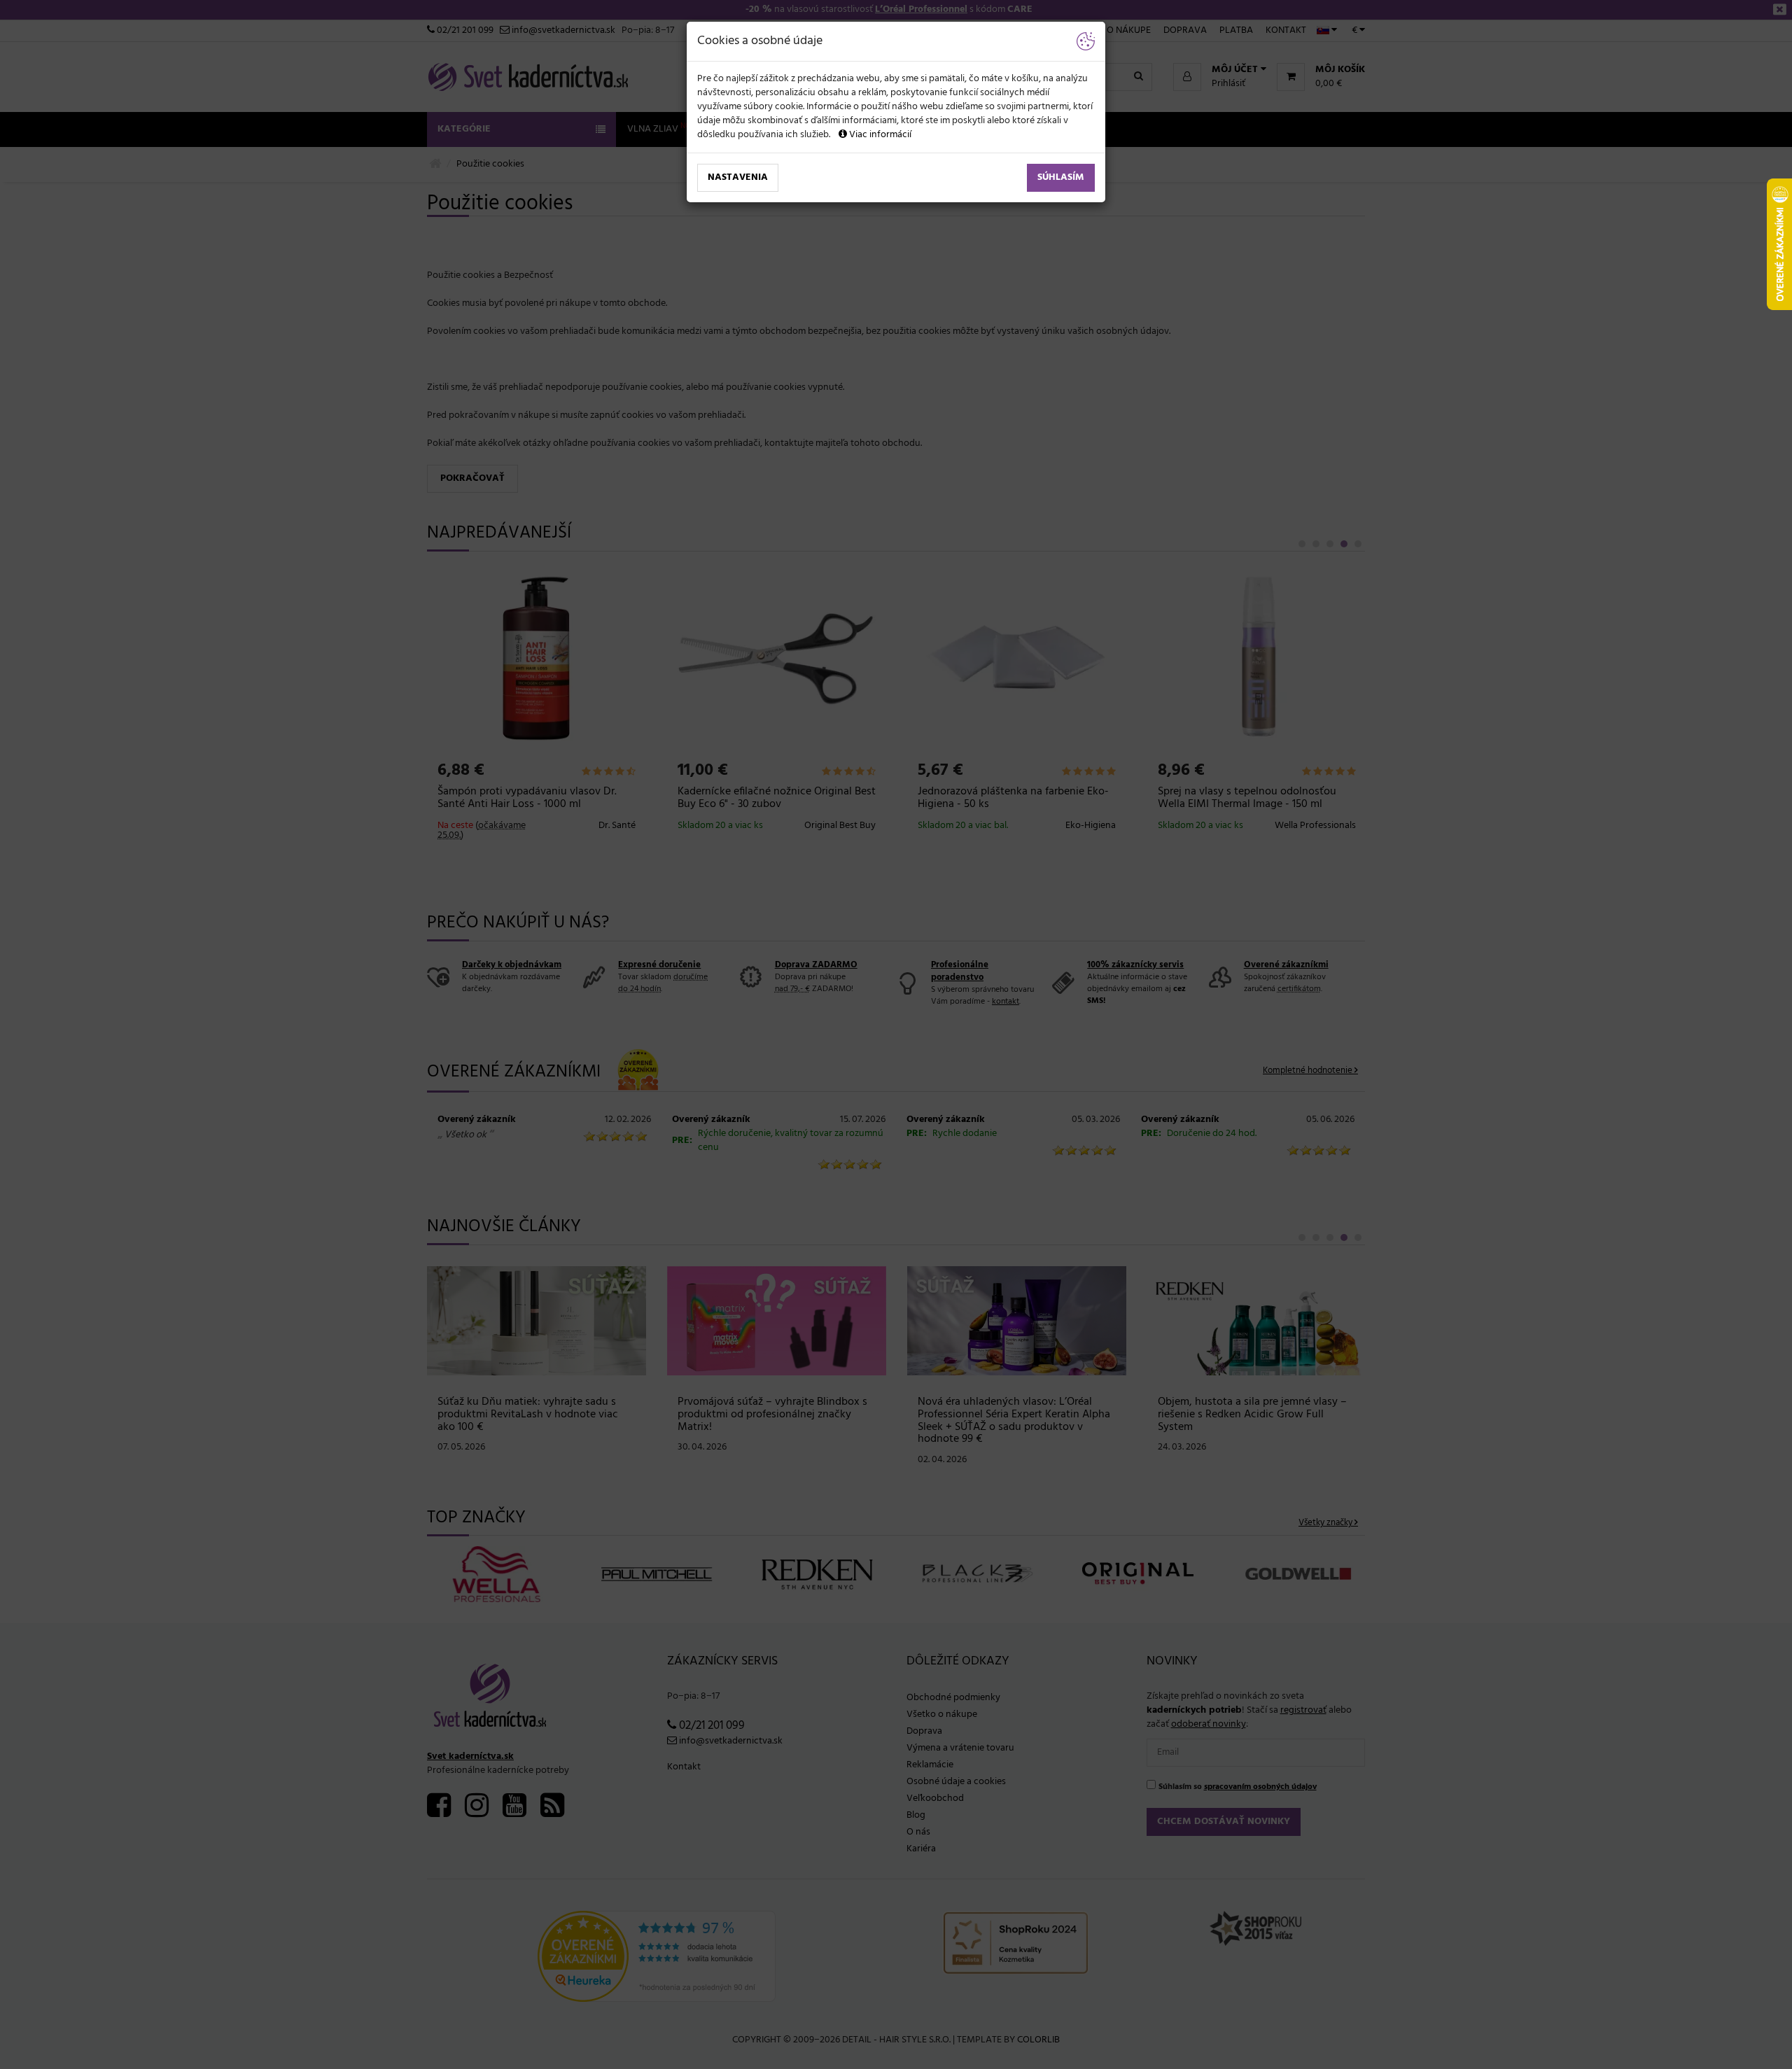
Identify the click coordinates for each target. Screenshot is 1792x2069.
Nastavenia (738, 177)
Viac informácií (879, 135)
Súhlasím (1061, 177)
